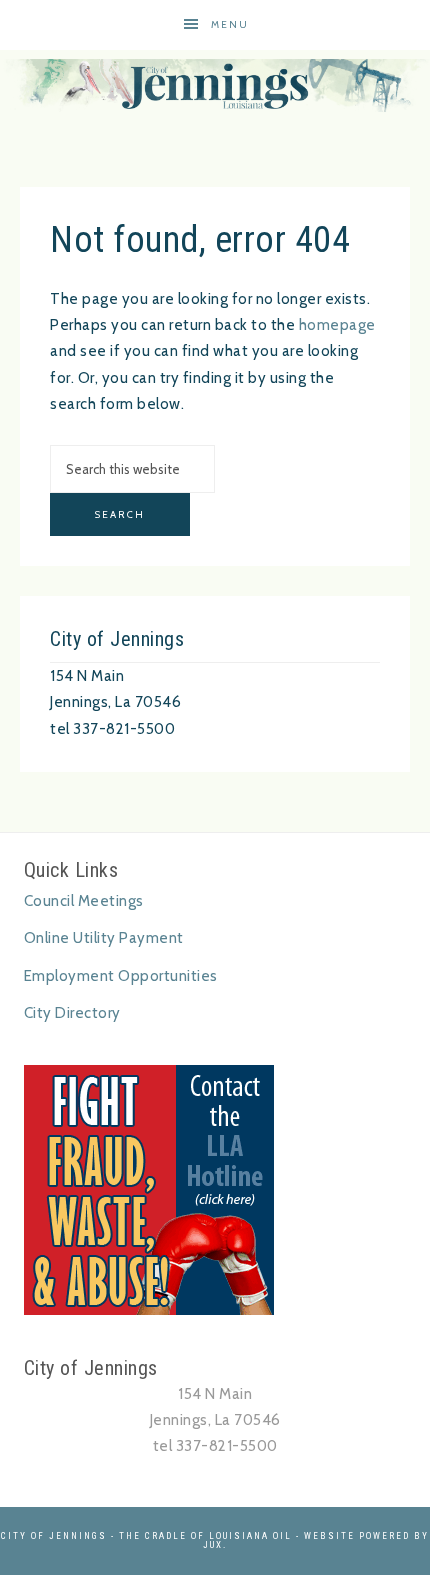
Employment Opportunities (121, 976)
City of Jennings (215, 86)
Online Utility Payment (104, 938)
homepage (337, 325)
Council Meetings (84, 901)
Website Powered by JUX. (316, 1540)
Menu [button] (230, 24)
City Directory (72, 1013)
